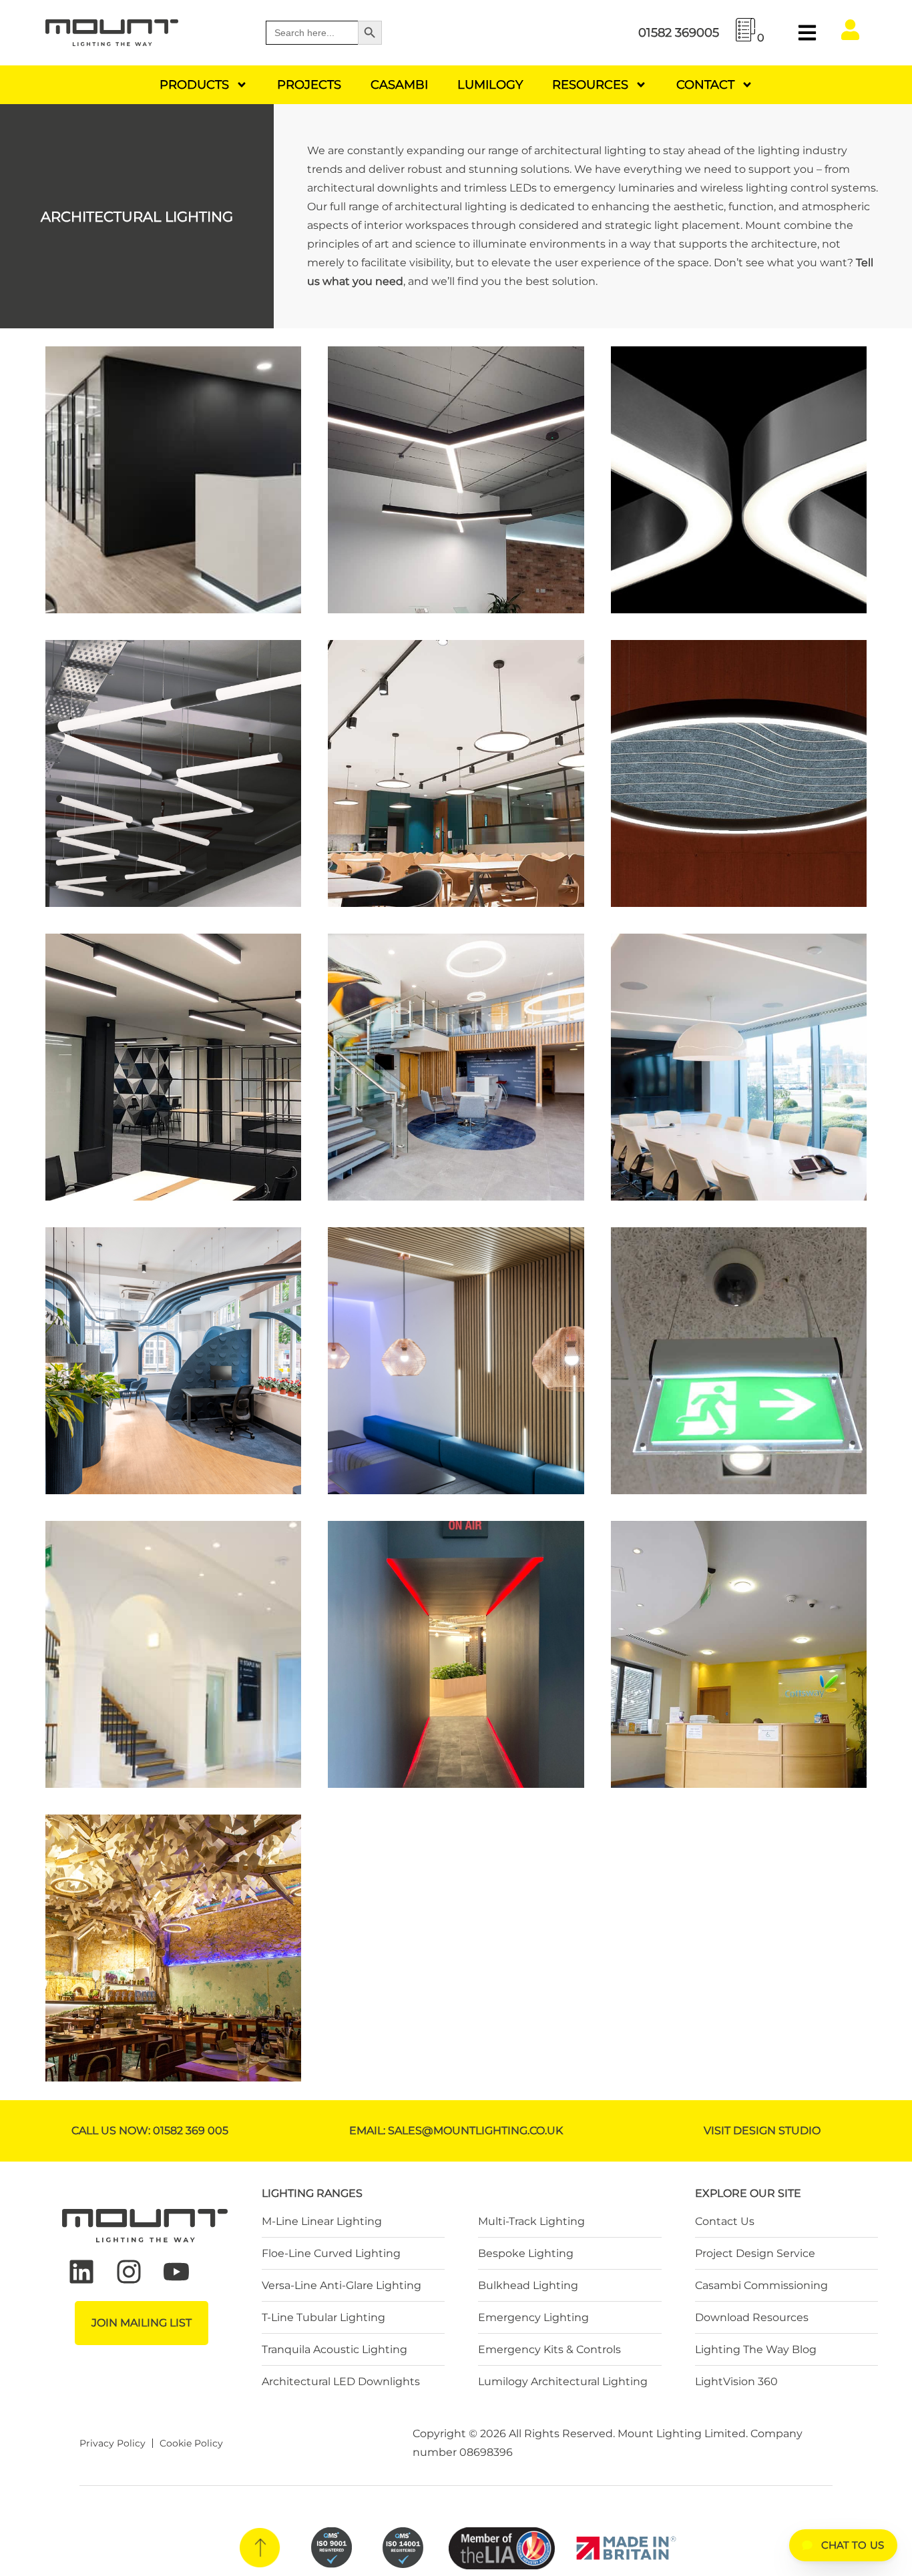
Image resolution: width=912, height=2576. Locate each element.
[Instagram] (129, 2272)
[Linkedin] (81, 2272)
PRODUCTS (194, 85)
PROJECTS (309, 85)
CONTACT (705, 85)
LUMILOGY (490, 85)
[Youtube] (176, 2272)
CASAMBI (399, 85)
